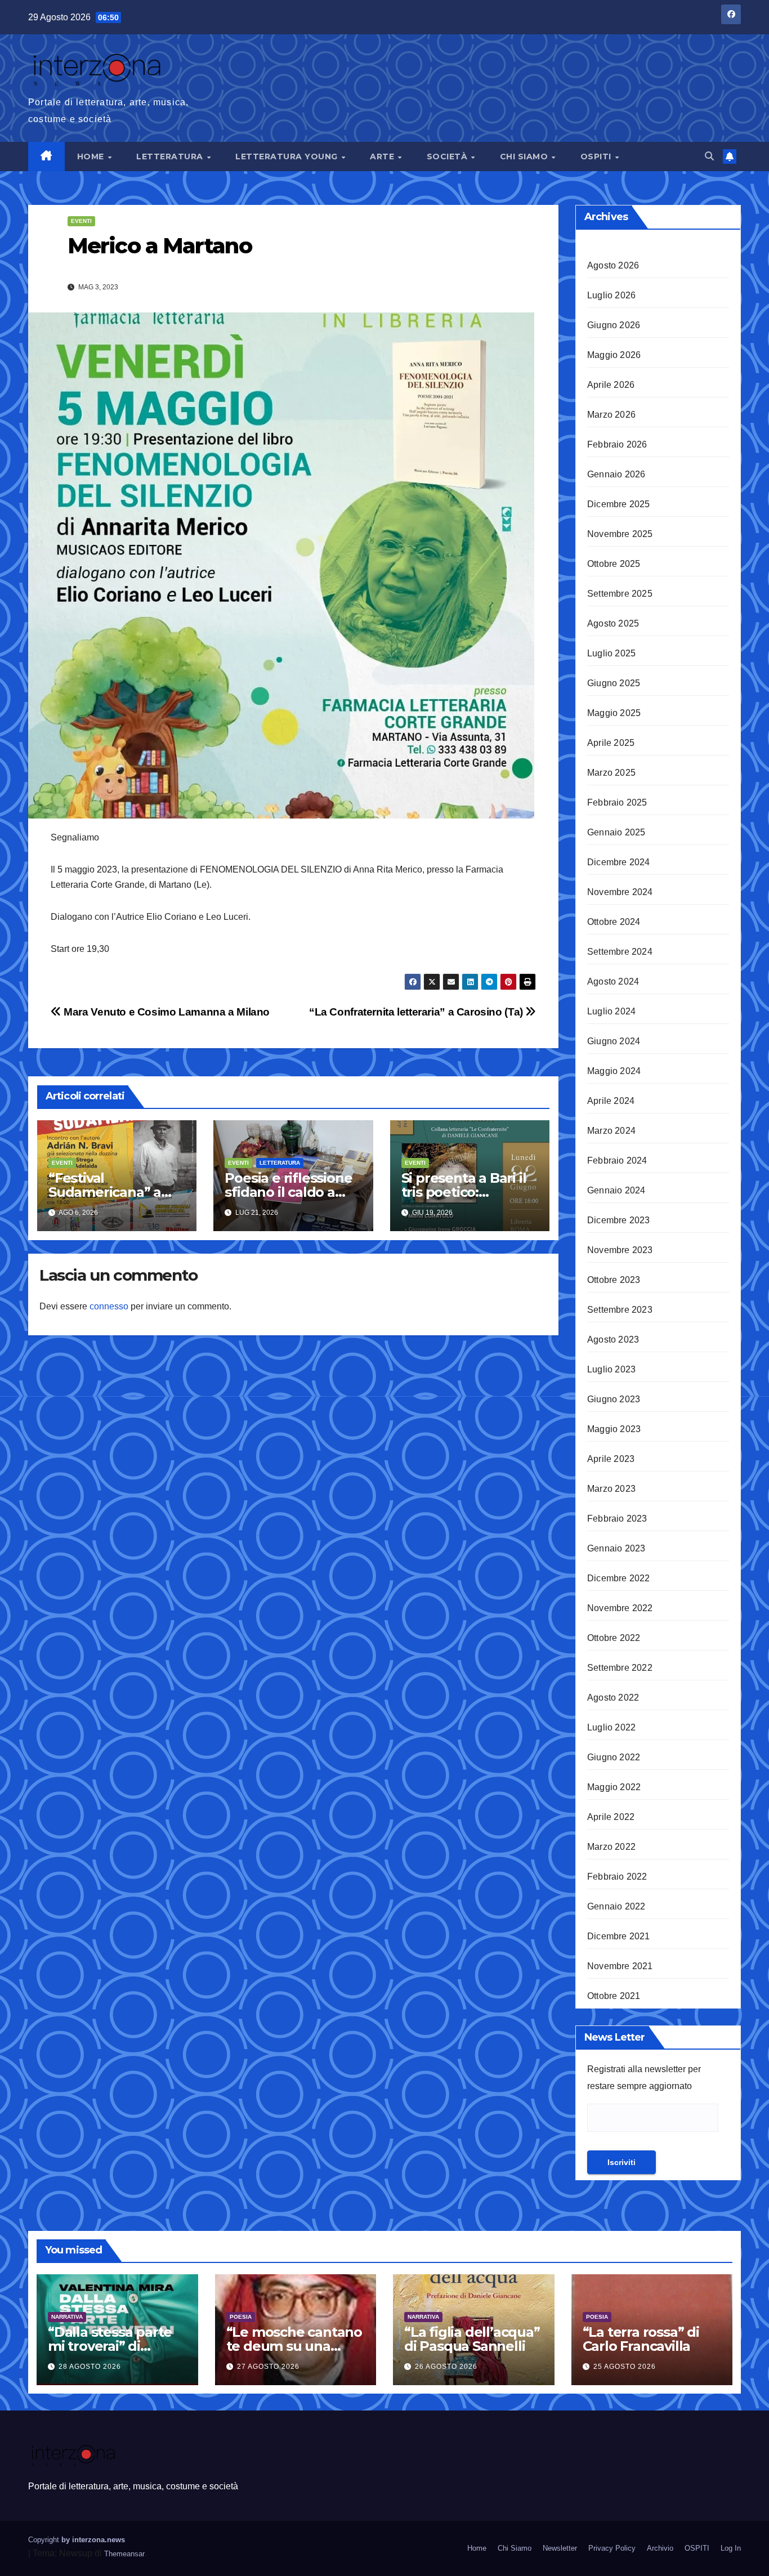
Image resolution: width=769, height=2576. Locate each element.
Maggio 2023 (614, 1429)
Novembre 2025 (620, 534)
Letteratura (171, 156)
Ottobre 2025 (614, 564)
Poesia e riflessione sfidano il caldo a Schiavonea (288, 1192)
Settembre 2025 (620, 594)
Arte (383, 156)
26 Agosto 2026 (446, 2367)
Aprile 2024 (611, 1101)
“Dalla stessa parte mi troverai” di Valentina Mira (110, 2346)
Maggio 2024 (614, 1071)
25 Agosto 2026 (625, 2367)
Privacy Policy (612, 2548)
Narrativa (67, 2317)
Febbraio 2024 (617, 1160)
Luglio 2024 (611, 1011)
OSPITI (597, 156)
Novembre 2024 (620, 892)
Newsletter (560, 2548)
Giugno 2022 (614, 1757)
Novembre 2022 (620, 1608)
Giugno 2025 (614, 683)
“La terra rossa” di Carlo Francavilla (641, 2339)
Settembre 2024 (620, 952)
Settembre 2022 (620, 1668)
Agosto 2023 (613, 1340)
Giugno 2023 (614, 1399)
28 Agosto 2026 (90, 2367)
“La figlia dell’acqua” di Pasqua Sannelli (472, 2339)
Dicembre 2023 (619, 1220)
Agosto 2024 (613, 981)
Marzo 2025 (611, 773)
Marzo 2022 (611, 1847)
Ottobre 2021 (614, 1996)
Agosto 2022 (613, 1698)
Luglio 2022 (611, 1727)
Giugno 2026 (614, 325)
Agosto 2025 (613, 623)
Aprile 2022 (611, 1817)
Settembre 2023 (620, 1310)
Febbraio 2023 (617, 1519)
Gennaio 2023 (616, 1548)
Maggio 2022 (614, 1787)
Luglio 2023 (611, 1369)
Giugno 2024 (614, 1041)
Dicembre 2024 (619, 862)
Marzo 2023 (611, 1489)
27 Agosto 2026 (268, 2367)
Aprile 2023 (611, 1459)
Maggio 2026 (614, 355)
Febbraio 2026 (617, 444)
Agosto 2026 (613, 265)
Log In (731, 2548)
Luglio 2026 (611, 295)
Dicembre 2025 (619, 504)
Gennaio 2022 (616, 1906)
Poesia (241, 2317)
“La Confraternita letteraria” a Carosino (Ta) (417, 1012)
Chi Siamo (525, 156)
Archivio (660, 2548)
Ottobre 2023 (614, 1280)
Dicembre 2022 (619, 1578)
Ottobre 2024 (614, 922)
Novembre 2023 (620, 1250)
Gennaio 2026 (616, 474)
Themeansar (124, 2554)
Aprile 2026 (611, 385)
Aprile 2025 (611, 743)
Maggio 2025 (614, 713)
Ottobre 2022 (614, 1638)
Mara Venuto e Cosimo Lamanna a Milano (166, 1012)
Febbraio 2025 (617, 802)
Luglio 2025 (611, 653)
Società (448, 156)
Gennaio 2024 (616, 1190)
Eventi (81, 221)
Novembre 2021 (620, 1966)
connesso (109, 1306)
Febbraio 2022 (617, 1877)
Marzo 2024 (611, 1131)
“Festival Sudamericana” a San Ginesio (105, 1192)
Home (92, 156)
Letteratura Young (288, 156)
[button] (709, 156)
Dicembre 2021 (619, 1936)
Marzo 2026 (611, 415)
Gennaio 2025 (616, 832)
